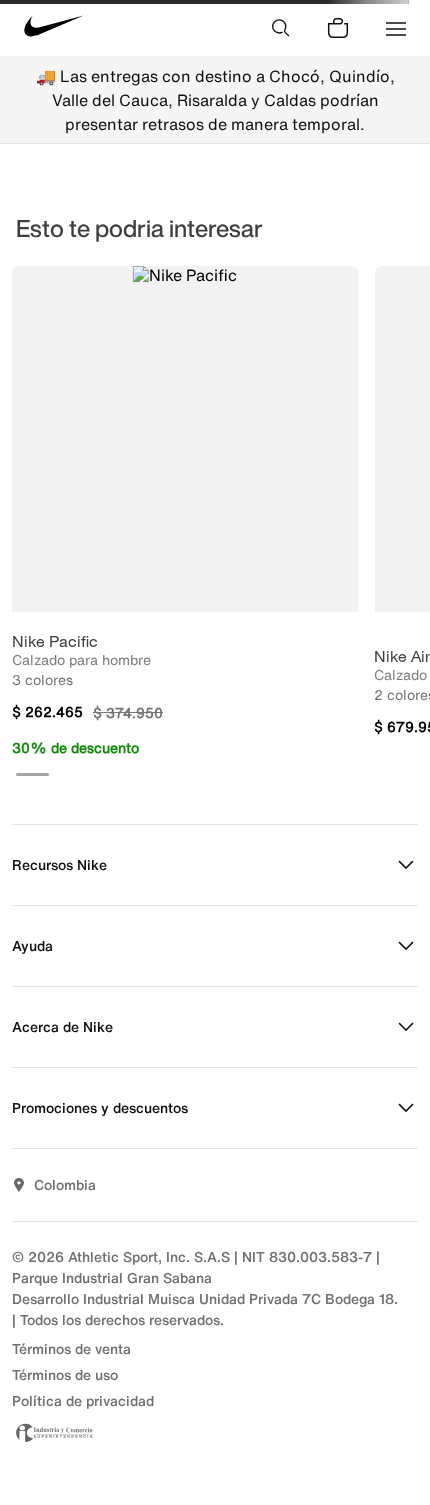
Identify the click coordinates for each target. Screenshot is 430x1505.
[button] (32, 774)
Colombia (65, 1184)
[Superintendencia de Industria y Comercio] (215, 1432)
